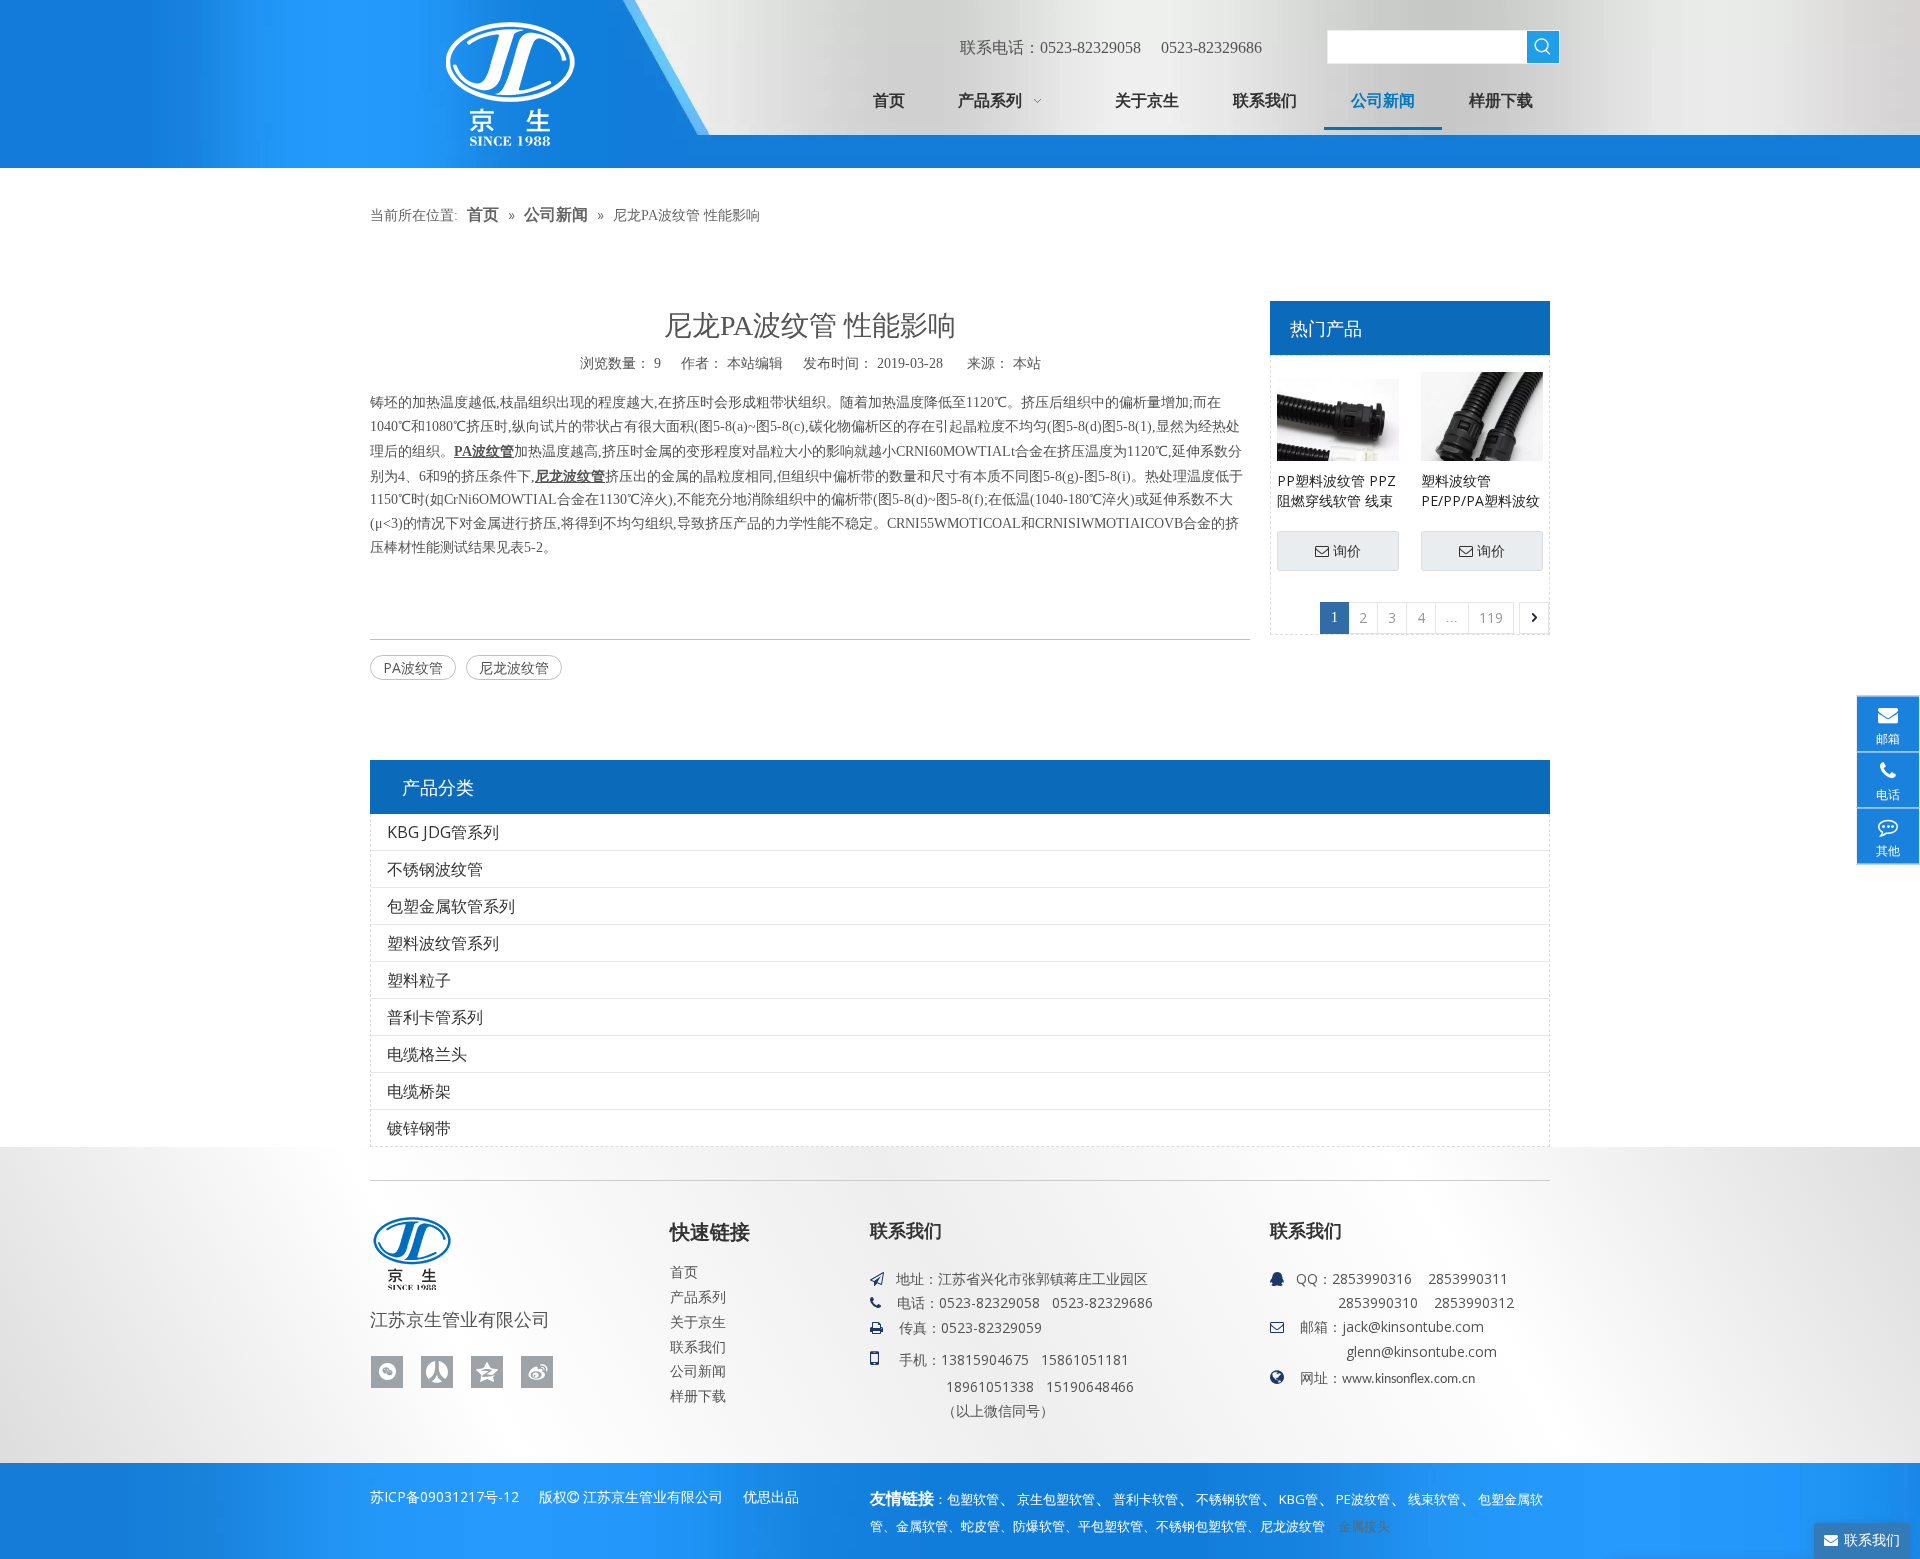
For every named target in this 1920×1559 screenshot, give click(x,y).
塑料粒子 (419, 980)
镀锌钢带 (419, 1128)
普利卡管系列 (435, 1017)
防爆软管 (1039, 1526)
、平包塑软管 (1104, 1526)
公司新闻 (698, 1370)
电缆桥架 (419, 1091)
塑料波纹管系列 (443, 943)
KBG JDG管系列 (443, 832)
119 (1491, 617)
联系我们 (698, 1346)
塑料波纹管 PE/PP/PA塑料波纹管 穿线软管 (1480, 491)
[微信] (387, 1372)
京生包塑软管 (1056, 1499)
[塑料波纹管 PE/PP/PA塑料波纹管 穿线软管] (1482, 430)
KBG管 (1298, 1499)
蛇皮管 (980, 1526)
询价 (1347, 551)
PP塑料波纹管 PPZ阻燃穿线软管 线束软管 (1336, 491)
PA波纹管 (413, 667)
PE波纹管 (1363, 1499)
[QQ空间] (487, 1372)
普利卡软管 (1145, 1499)
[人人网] (437, 1372)
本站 (1027, 362)
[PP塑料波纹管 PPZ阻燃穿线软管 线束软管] (1338, 430)
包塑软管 (973, 1499)
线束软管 (1434, 1499)
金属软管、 (928, 1526)
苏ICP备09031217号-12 (444, 1496)
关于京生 (698, 1321)
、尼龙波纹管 (1286, 1526)
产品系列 (698, 1296)
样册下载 (698, 1395)
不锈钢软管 (1228, 1499)
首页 (684, 1271)
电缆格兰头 (427, 1054)
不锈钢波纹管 (435, 869)
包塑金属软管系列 (451, 906)
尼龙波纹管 (514, 667)
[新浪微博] (537, 1372)
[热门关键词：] (1543, 47)
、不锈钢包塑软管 (1195, 1526)
